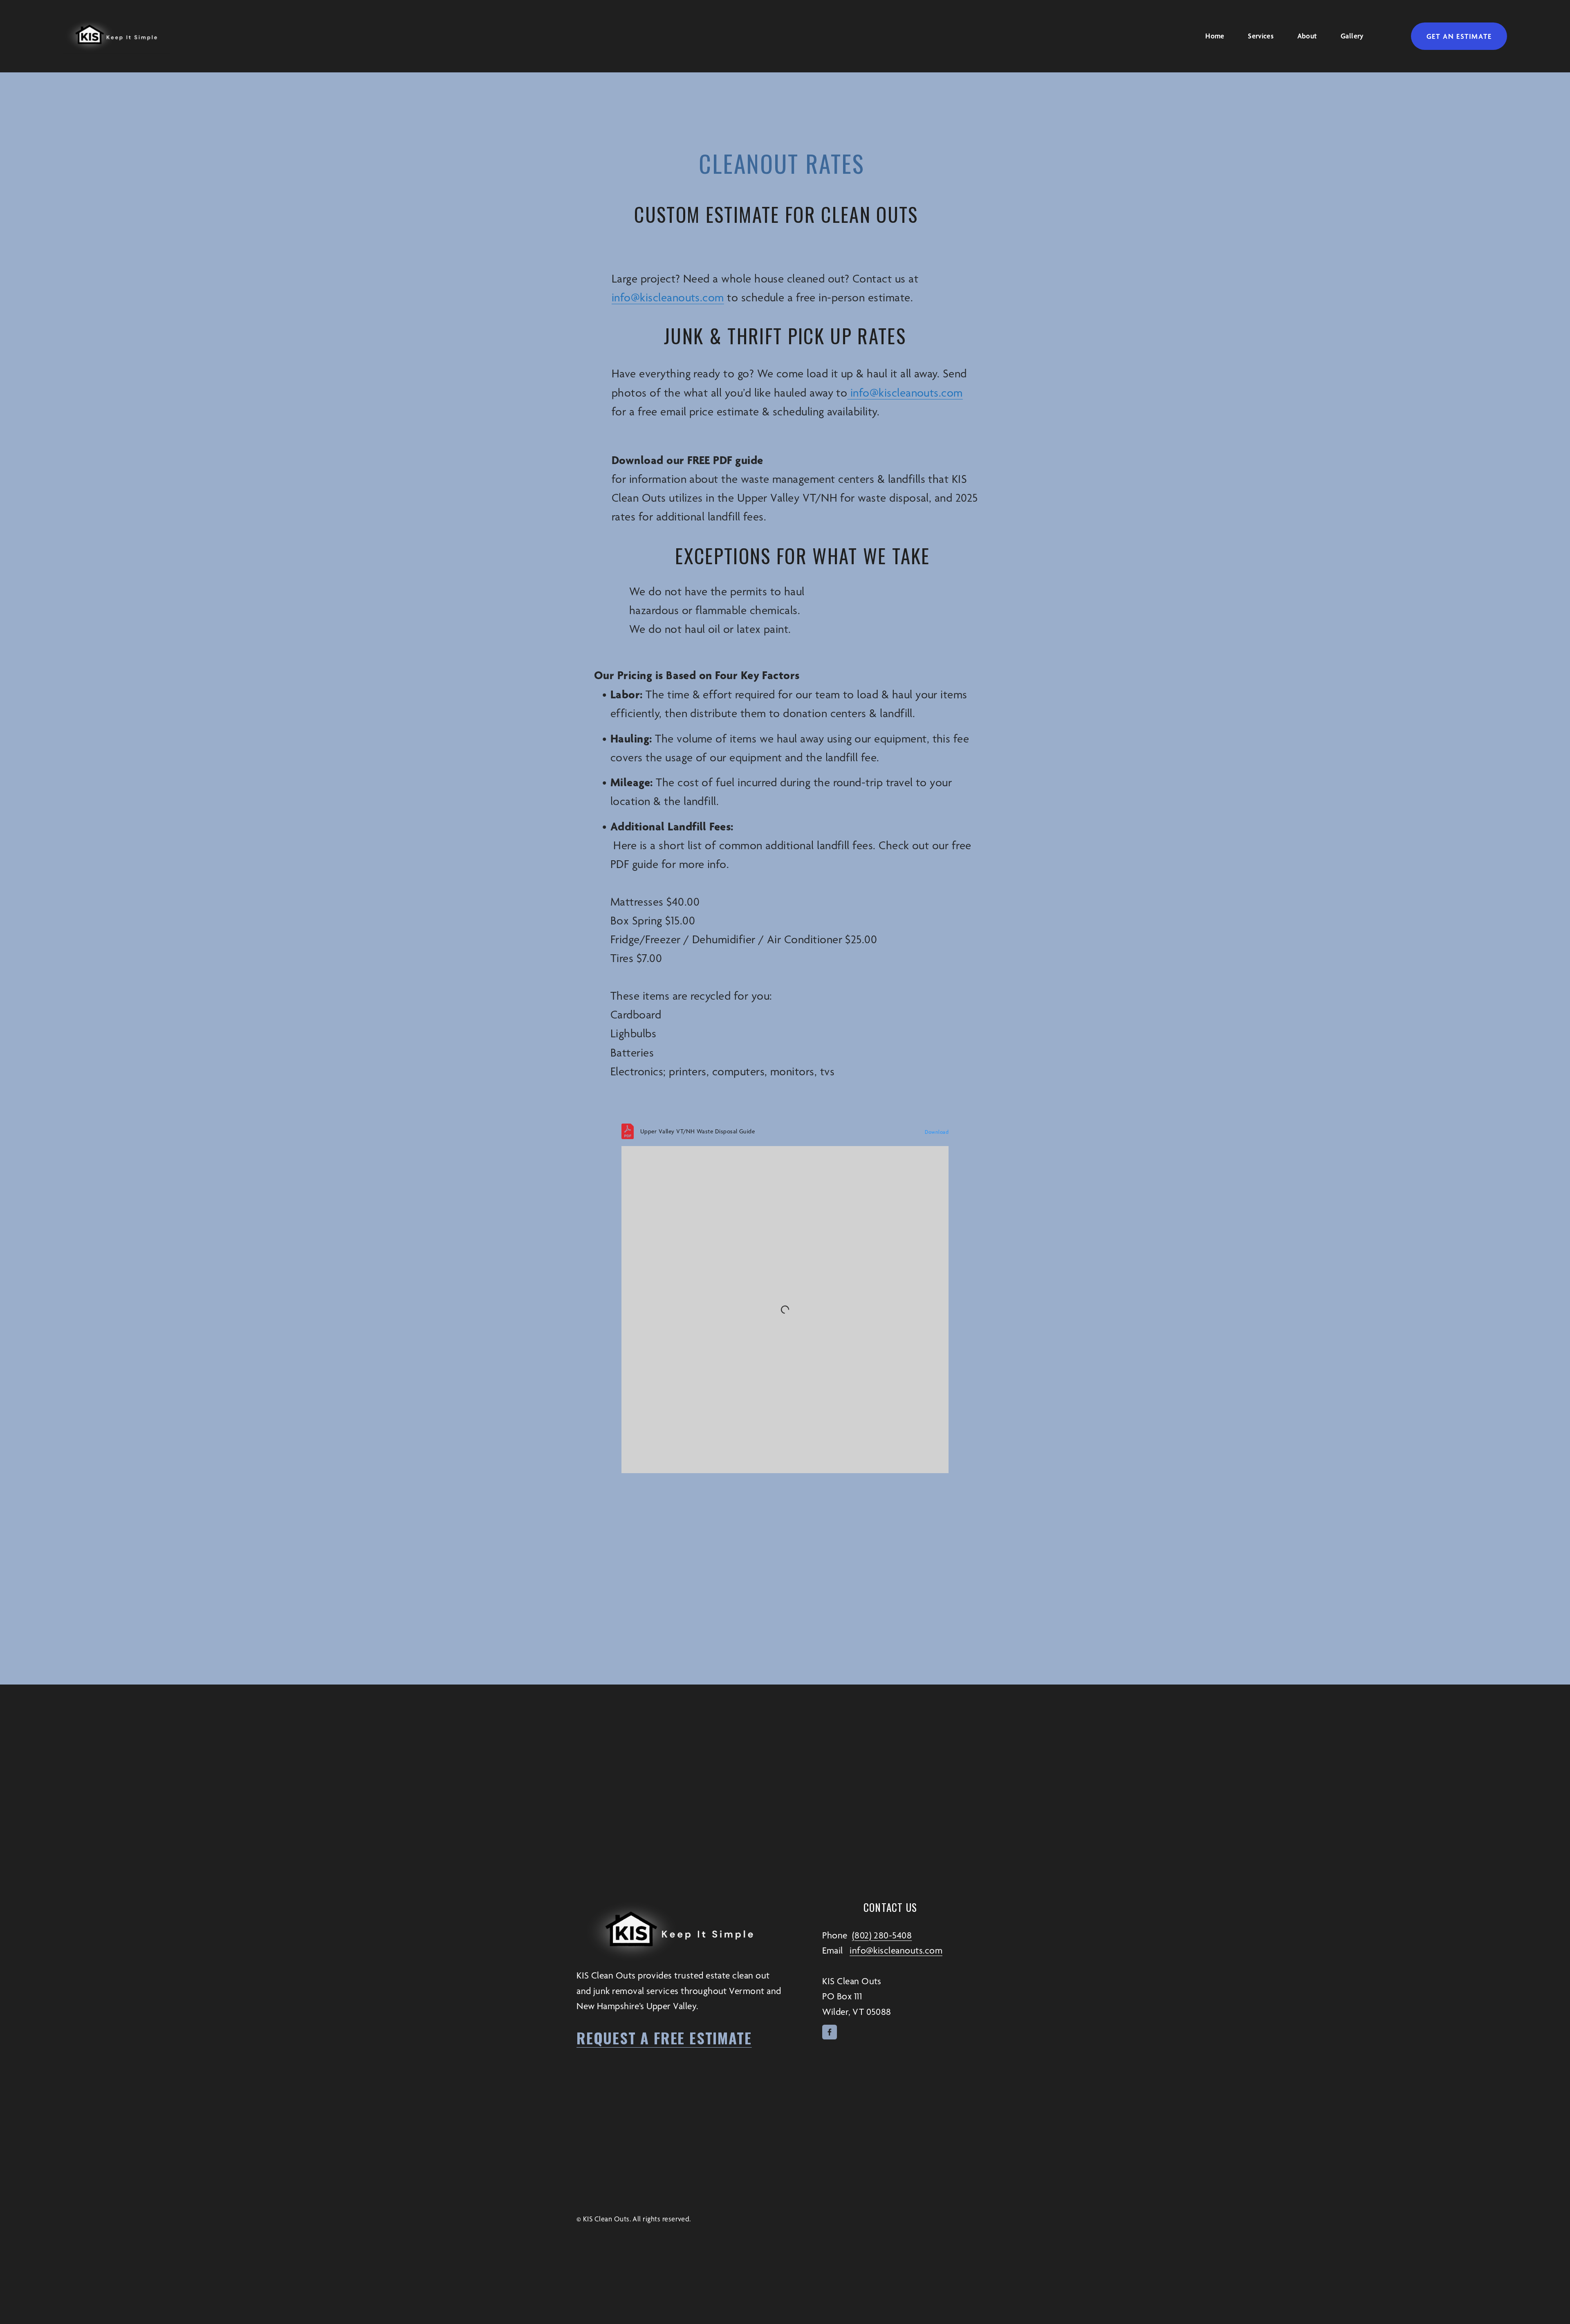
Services (1261, 36)
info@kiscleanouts (656, 297)
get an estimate (1459, 36)
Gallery (1352, 36)
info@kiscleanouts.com (905, 393)
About (1307, 36)
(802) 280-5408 (882, 1935)
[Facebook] (830, 2032)
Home (1215, 36)
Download (937, 1132)
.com (712, 297)
